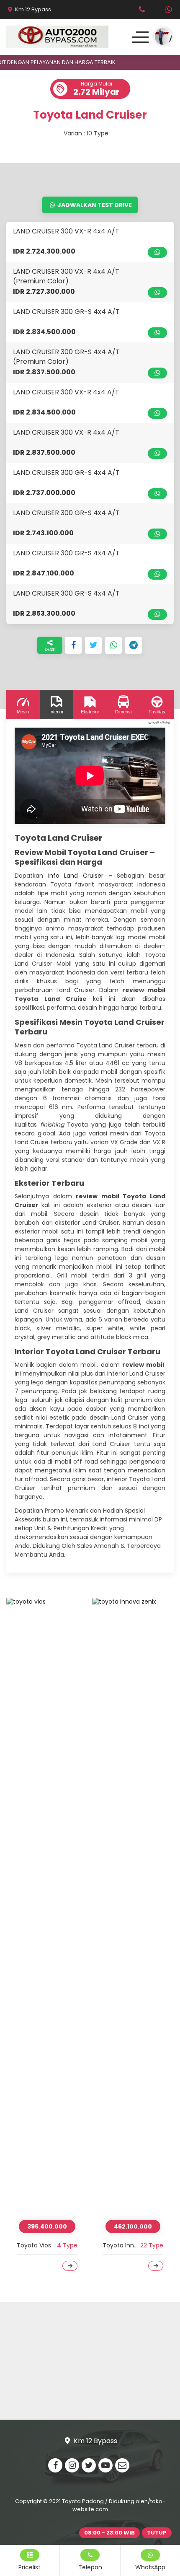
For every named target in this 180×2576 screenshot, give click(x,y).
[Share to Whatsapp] (113, 645)
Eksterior (90, 712)
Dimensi (123, 712)
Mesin (23, 712)
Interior (57, 712)
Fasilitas (157, 712)
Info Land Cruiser (76, 876)
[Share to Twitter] (93, 645)
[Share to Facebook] (73, 645)
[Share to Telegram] (134, 645)
